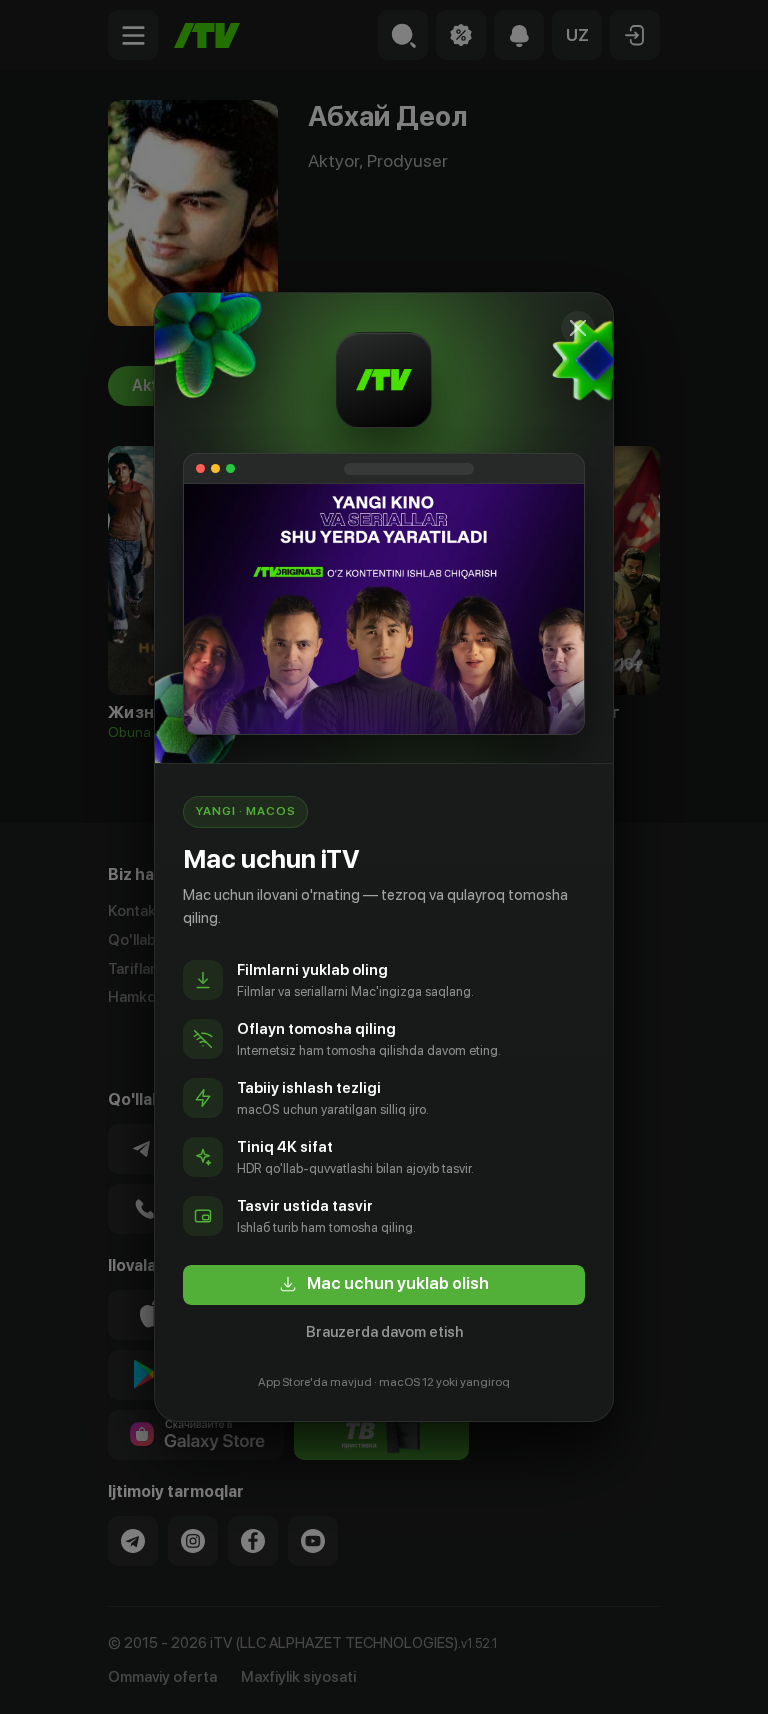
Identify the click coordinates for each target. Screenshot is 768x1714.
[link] (384, 1285)
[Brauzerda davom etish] (578, 328)
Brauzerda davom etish (384, 1332)
